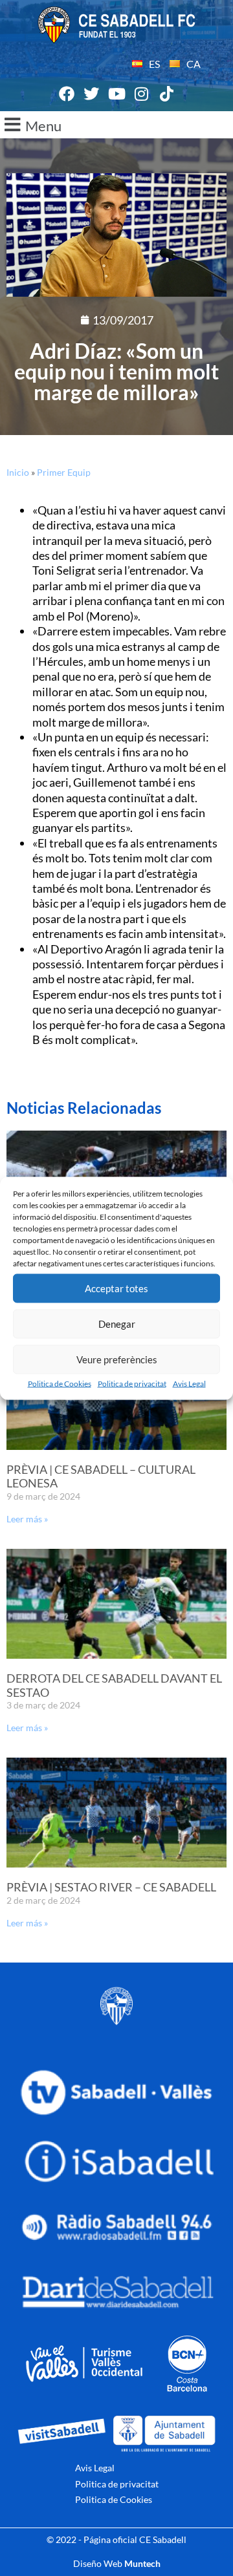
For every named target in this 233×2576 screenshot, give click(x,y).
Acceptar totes (116, 1288)
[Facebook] (67, 94)
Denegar (117, 1324)
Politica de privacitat (132, 1383)
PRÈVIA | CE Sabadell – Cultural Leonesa (101, 1476)
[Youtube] (116, 94)
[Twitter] (92, 94)
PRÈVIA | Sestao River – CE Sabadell (111, 1887)
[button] (116, 125)
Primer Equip (64, 472)
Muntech (142, 2563)
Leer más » (27, 1519)
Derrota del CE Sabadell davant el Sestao (114, 1685)
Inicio (18, 472)
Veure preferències (117, 1359)
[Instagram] (142, 94)
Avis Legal (189, 1383)
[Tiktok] (166, 94)
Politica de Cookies (60, 1383)
